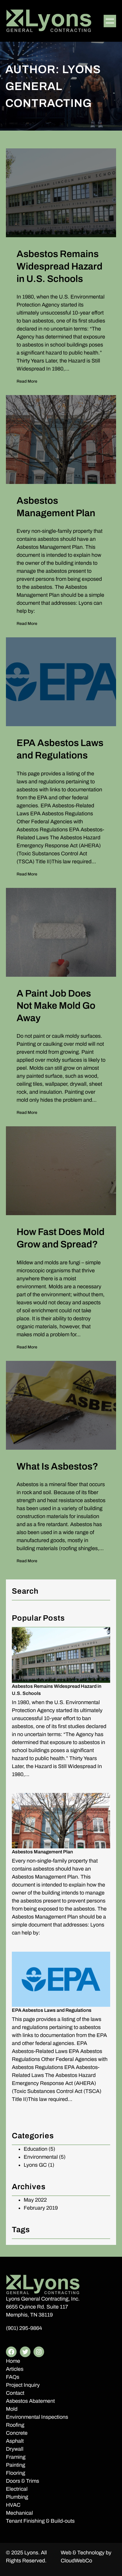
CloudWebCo (76, 2561)
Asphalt (15, 2441)
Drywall (15, 2449)
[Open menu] (110, 21)
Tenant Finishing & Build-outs (40, 2521)
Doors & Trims (23, 2481)
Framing (16, 2457)
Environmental (41, 2157)
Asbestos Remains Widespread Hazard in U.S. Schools (57, 1690)
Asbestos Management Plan (42, 1852)
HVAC (13, 2505)
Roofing (15, 2425)
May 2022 (35, 2200)
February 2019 (41, 2208)
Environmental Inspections (37, 2417)
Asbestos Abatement (30, 2401)
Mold (12, 2409)
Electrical (17, 2489)
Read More (27, 382)
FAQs (13, 2377)
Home (13, 2361)
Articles (15, 2369)
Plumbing (17, 2497)
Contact (15, 2393)
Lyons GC (35, 2165)
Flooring (16, 2473)
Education (36, 2149)
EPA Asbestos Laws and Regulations (52, 2010)
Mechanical (19, 2513)
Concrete (17, 2433)
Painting (16, 2465)
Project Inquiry (23, 2385)
